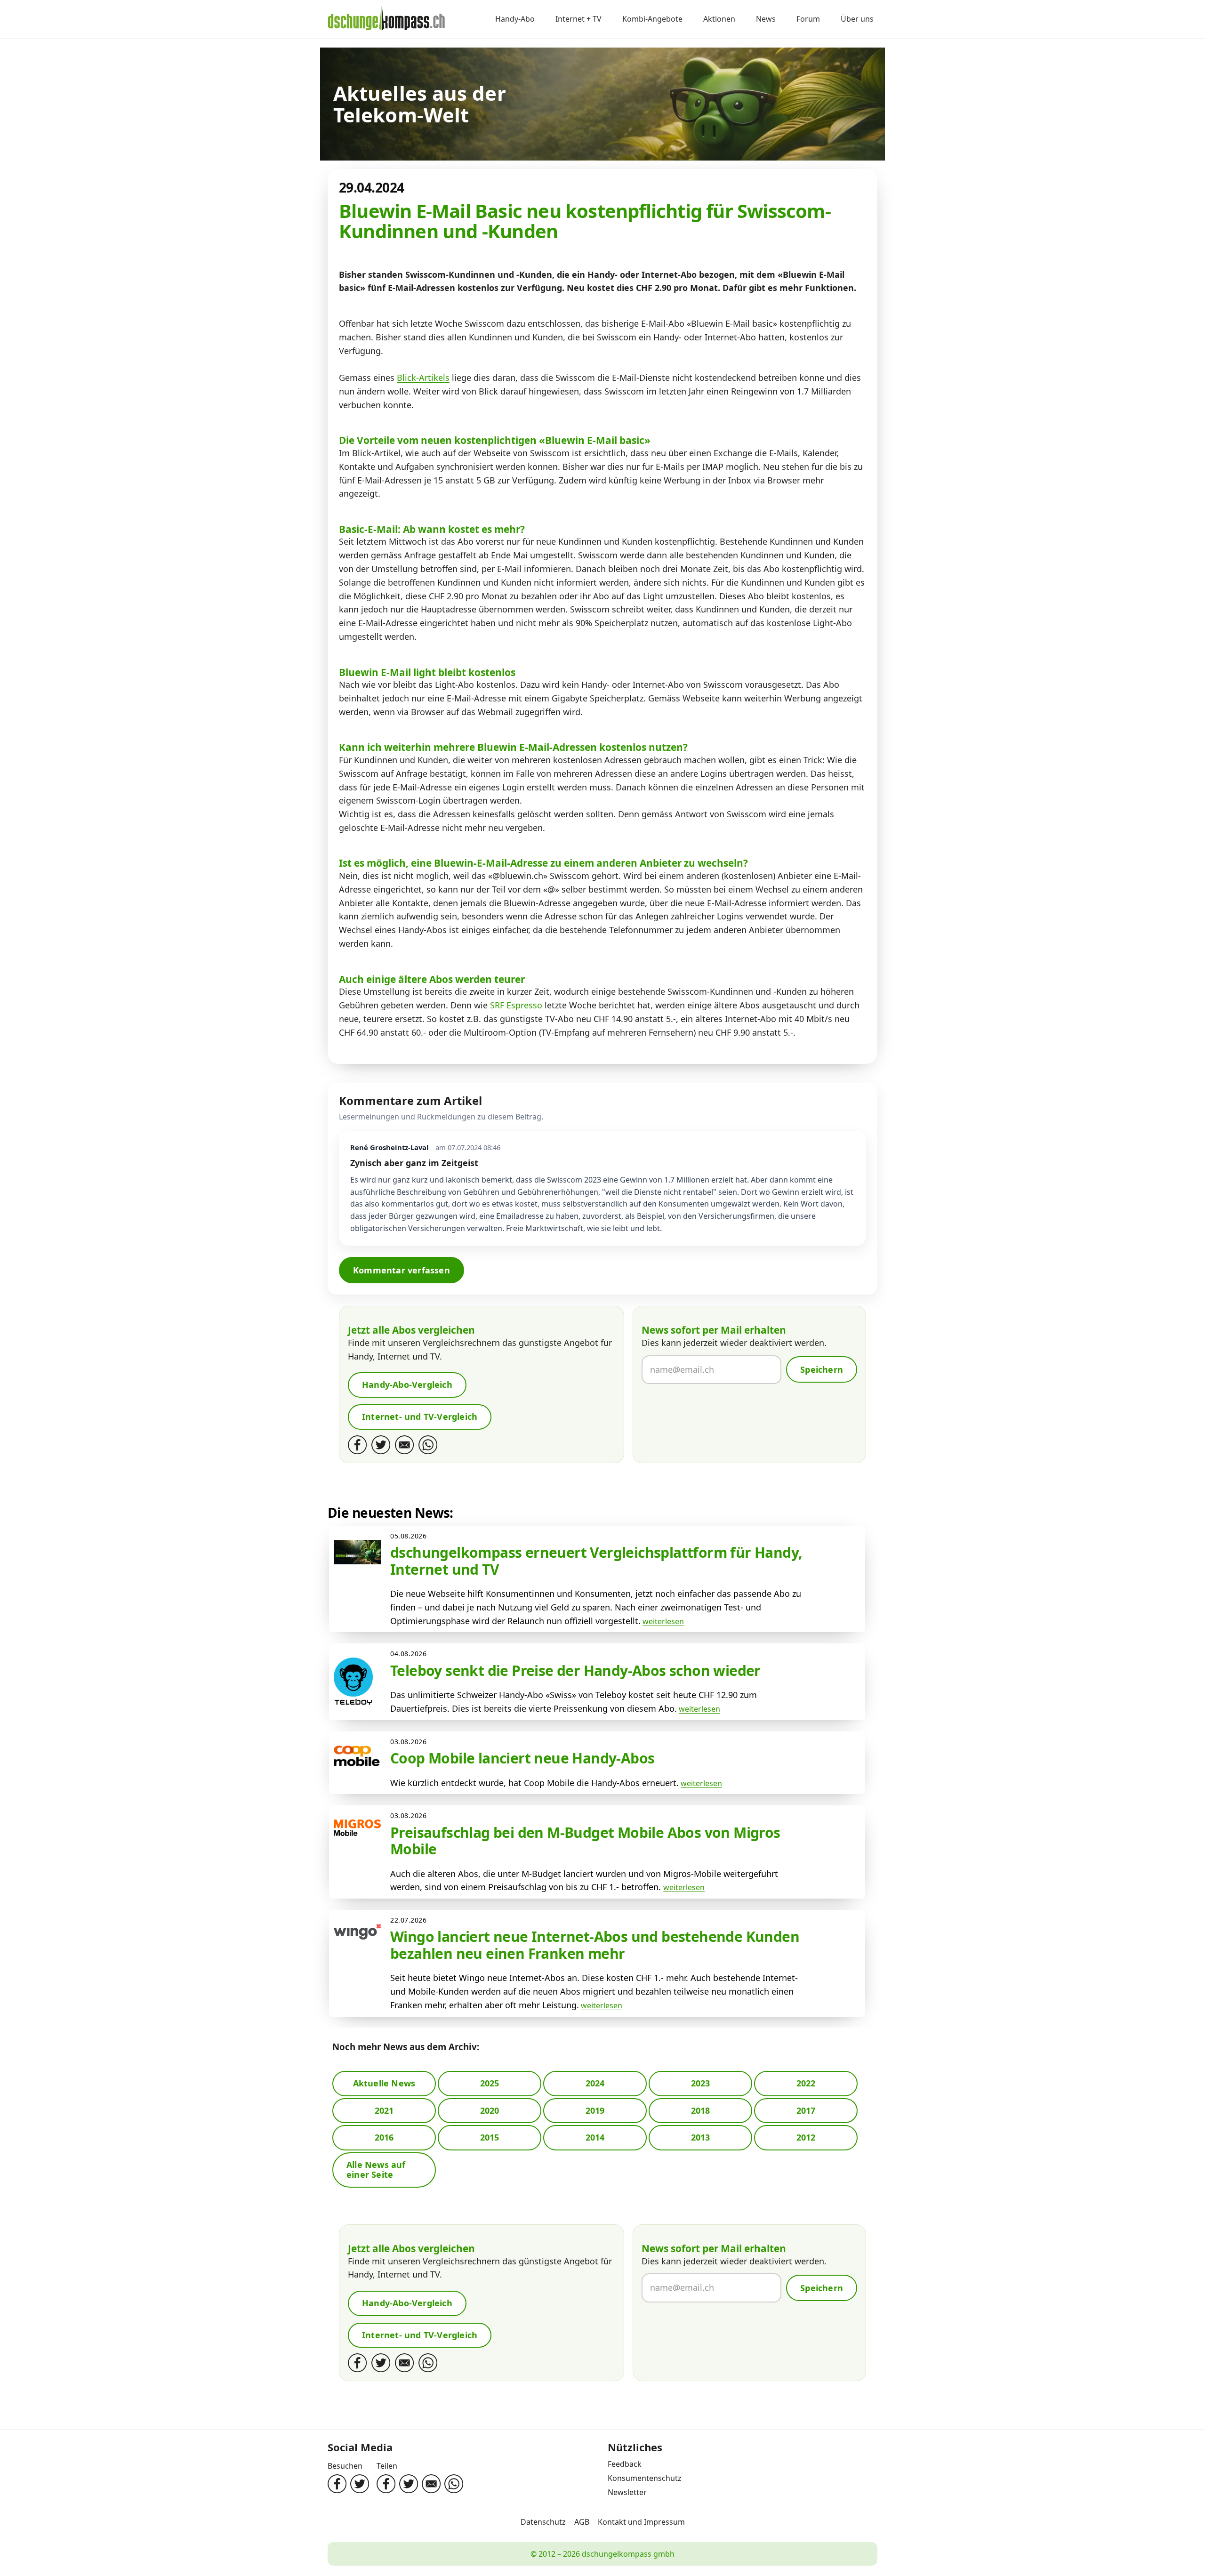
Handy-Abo (515, 19)
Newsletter (627, 2492)
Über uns (857, 19)
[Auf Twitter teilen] (409, 2484)
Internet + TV (578, 19)
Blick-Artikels (423, 378)
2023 (701, 2083)
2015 (490, 2137)
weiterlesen (663, 1621)
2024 (595, 2083)
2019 (595, 2110)
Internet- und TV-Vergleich (420, 1417)
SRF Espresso (516, 1005)
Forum (808, 19)
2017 (806, 2110)
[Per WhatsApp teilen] (454, 2484)
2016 (384, 2137)
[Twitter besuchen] (360, 2484)
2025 (490, 2083)
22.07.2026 (409, 1920)
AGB (582, 2522)
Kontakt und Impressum (641, 2522)
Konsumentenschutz (645, 2478)
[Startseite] (386, 19)
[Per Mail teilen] (431, 2484)
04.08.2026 (409, 1654)
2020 (490, 2110)
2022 (806, 2083)
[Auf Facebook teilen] (386, 2484)
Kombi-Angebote (652, 19)
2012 (806, 2137)
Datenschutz (543, 2522)
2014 (595, 2137)
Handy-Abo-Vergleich (407, 1385)
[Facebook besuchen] (337, 2484)
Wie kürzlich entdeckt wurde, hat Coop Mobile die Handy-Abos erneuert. (534, 1783)
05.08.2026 (409, 1536)
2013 (701, 2137)
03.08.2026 (409, 1742)
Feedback (625, 2464)
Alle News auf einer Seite (376, 2170)
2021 (384, 2110)
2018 (701, 2110)
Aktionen (719, 19)
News (766, 19)
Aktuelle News (384, 2083)
